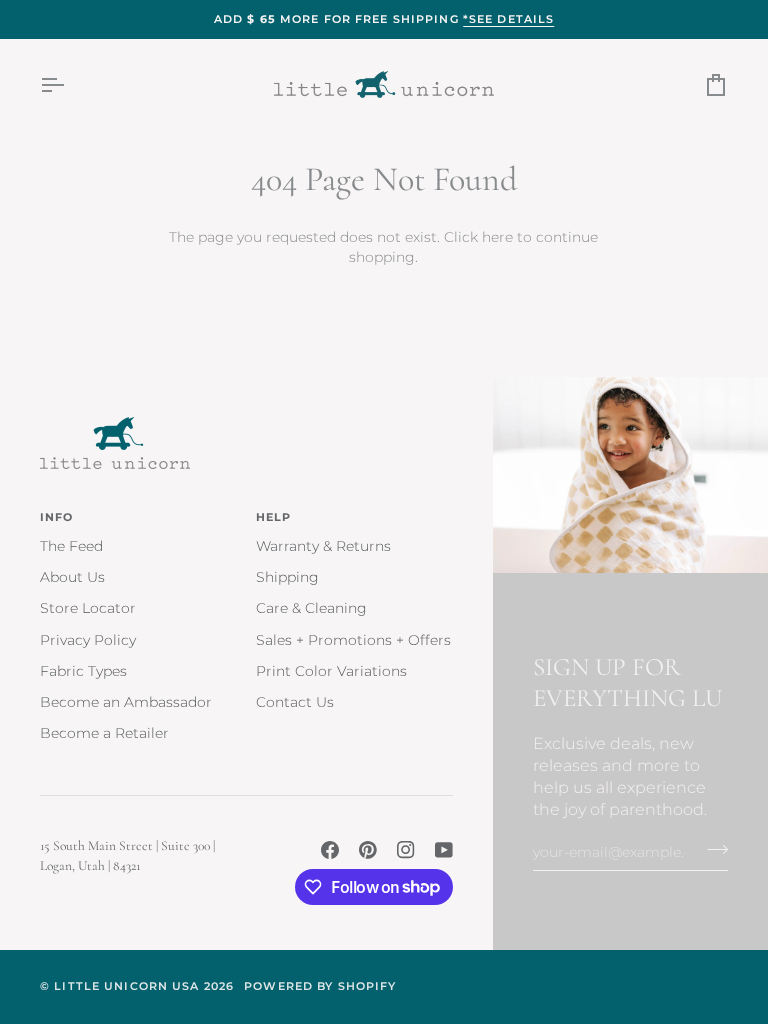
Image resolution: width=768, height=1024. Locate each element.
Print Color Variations (331, 671)
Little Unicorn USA (126, 986)
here (497, 237)
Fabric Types (83, 671)
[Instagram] (406, 850)
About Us (72, 577)
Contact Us (295, 702)
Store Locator (88, 608)
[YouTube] (444, 850)
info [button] (57, 517)
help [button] (274, 517)
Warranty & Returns (323, 546)
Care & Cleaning (311, 608)
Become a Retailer (104, 733)
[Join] (711, 849)
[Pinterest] (368, 850)
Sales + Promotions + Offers (353, 640)
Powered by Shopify (320, 986)
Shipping (287, 577)
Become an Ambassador (126, 702)
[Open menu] (70, 84)
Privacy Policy (88, 640)
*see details (509, 19)
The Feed (71, 546)
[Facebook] (330, 850)
